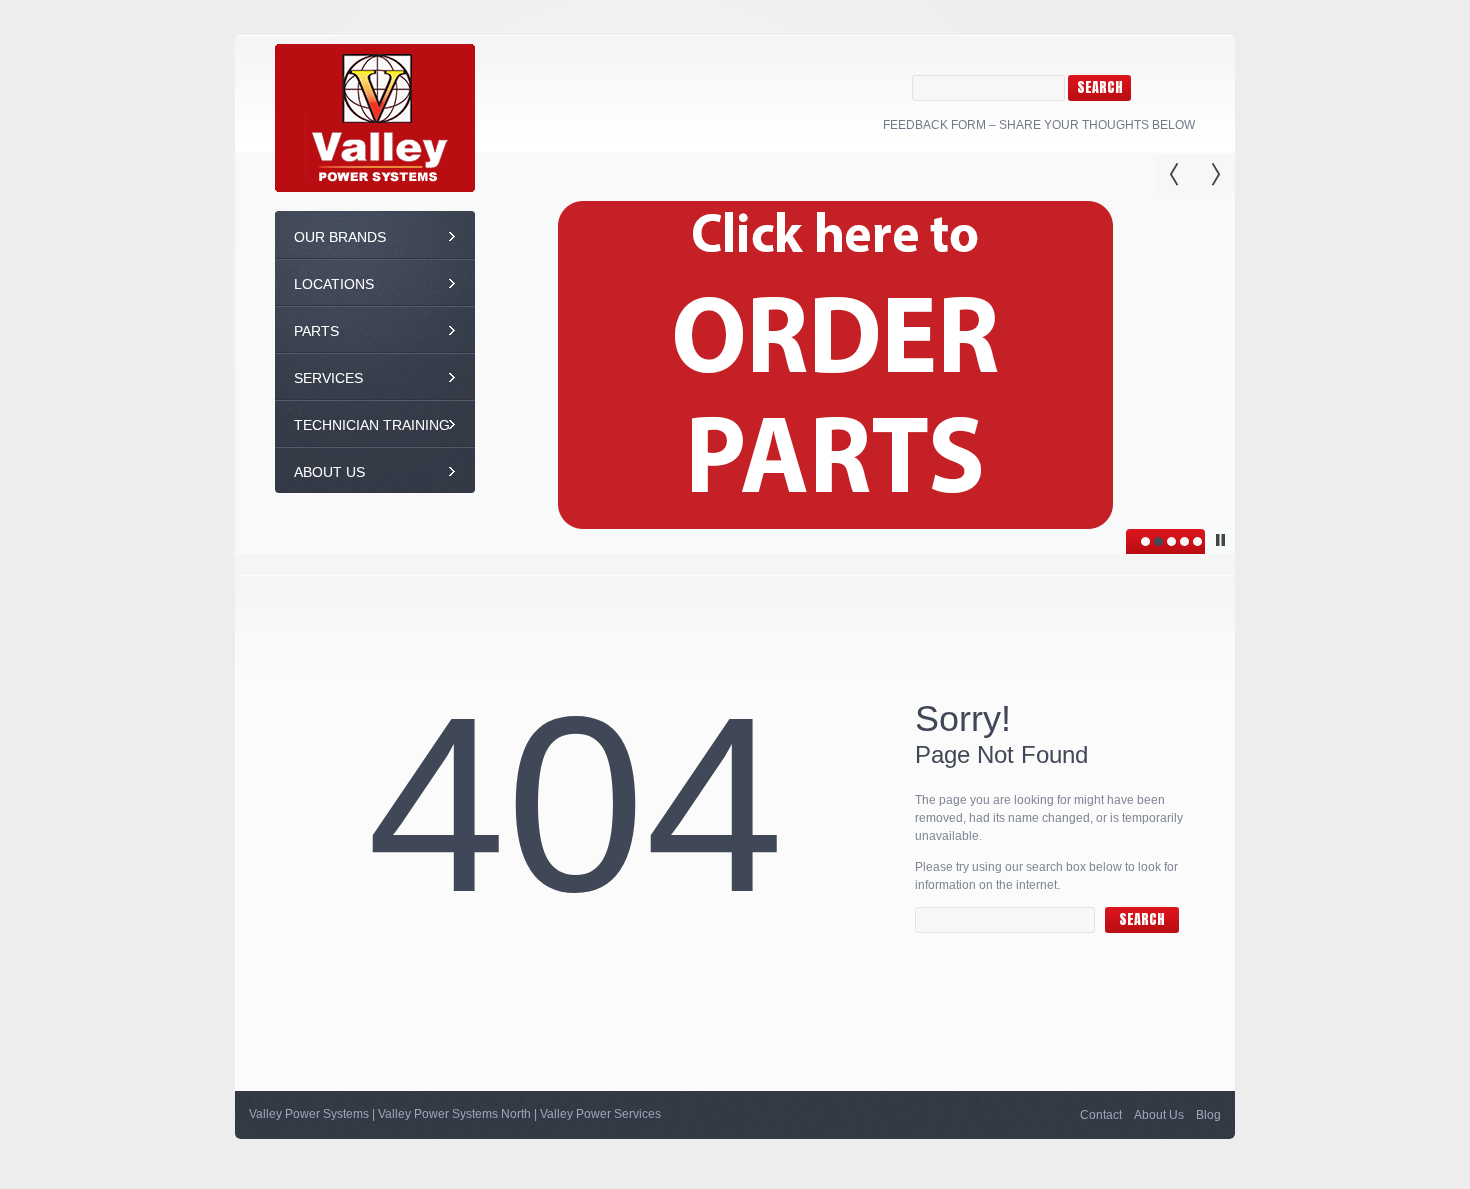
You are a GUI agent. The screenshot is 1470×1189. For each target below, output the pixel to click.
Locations (334, 284)
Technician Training (372, 425)
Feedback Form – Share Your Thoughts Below (1039, 125)
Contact (1101, 1115)
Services (328, 378)
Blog (1208, 1115)
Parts (316, 331)
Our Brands (340, 237)
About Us (329, 472)
